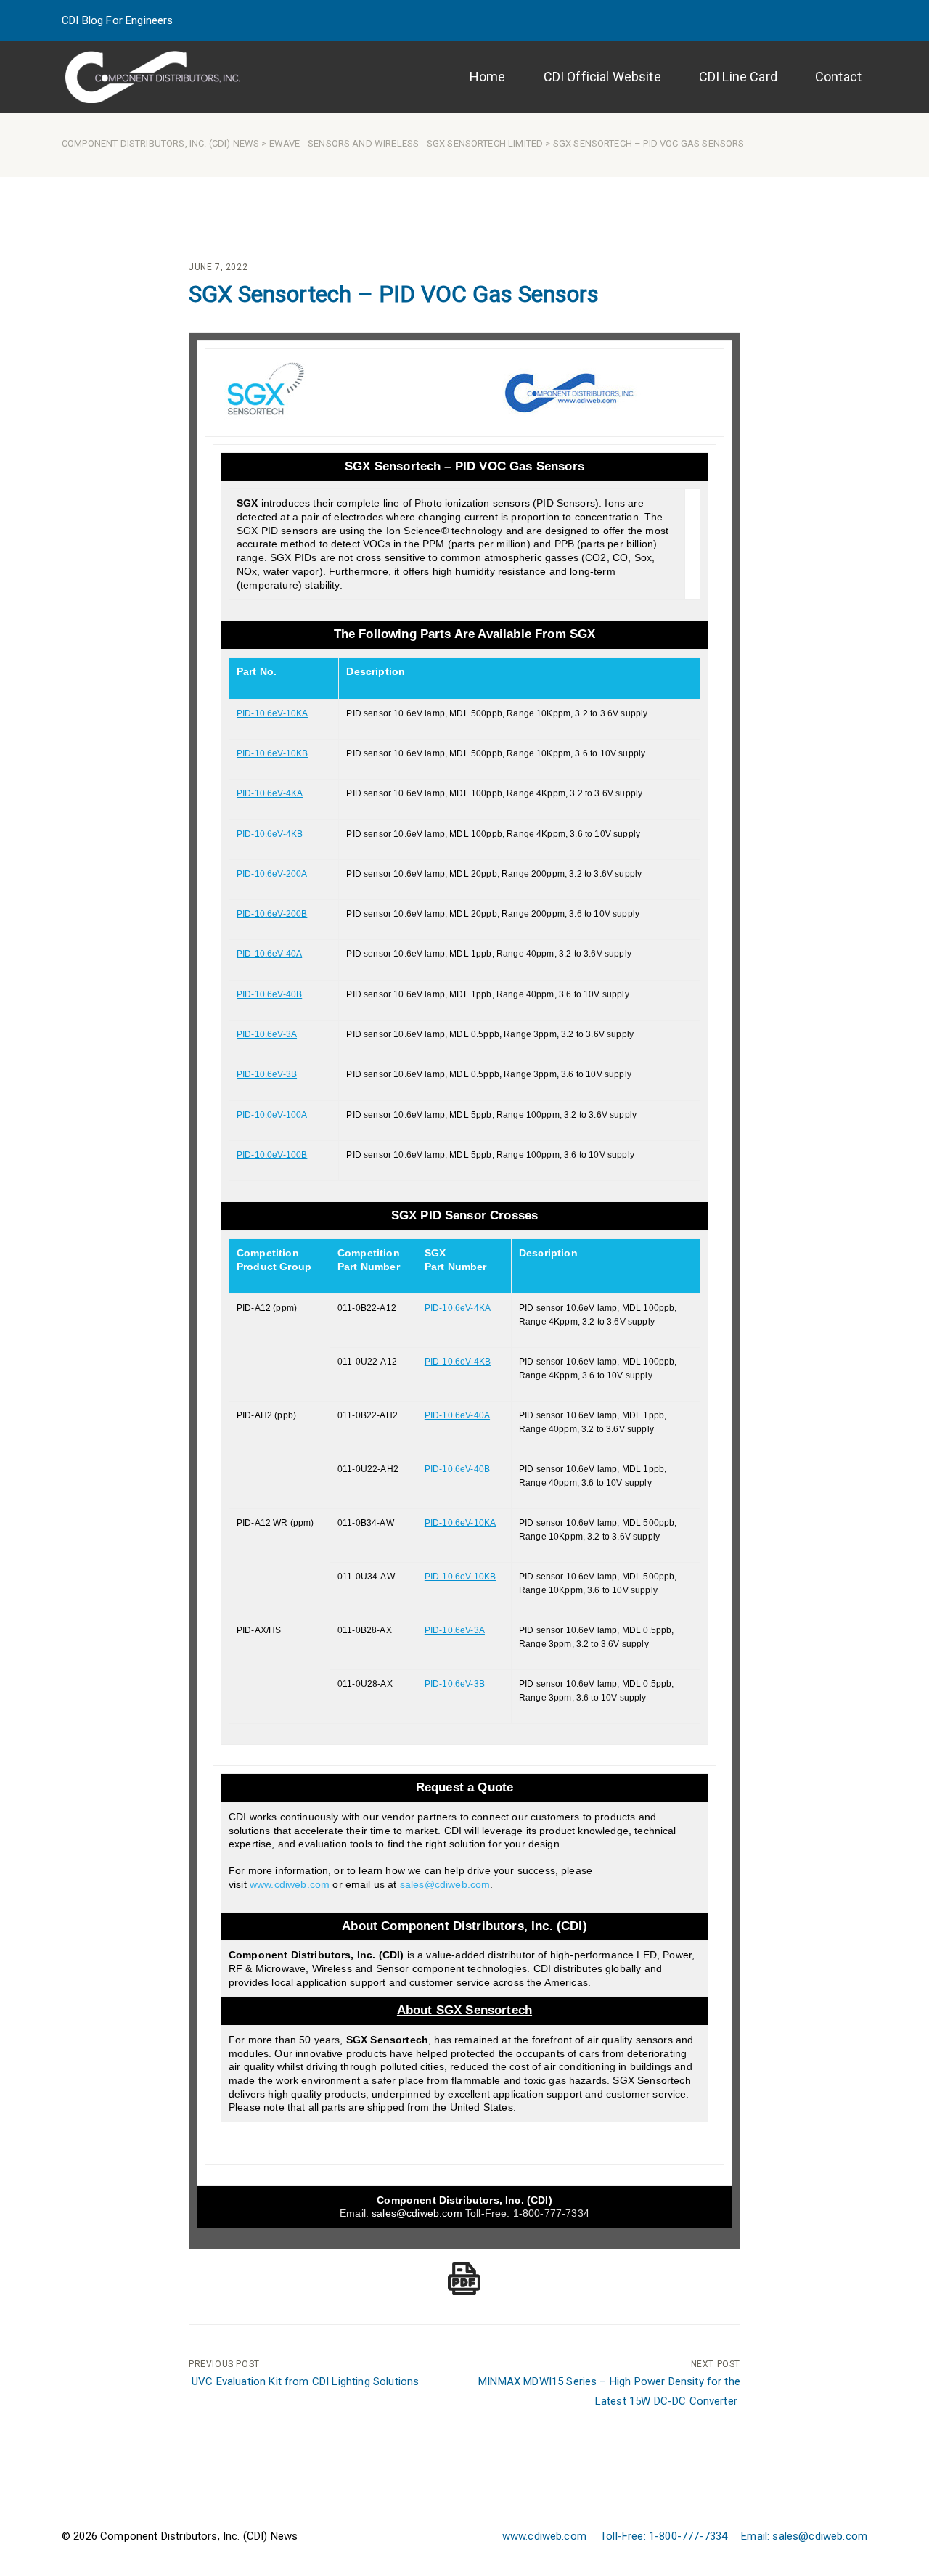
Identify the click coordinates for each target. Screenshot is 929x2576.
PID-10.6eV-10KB (272, 753)
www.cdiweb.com (544, 2536)
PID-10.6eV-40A (269, 954)
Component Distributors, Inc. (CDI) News (160, 143)
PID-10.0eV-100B (272, 1155)
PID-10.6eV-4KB (270, 834)
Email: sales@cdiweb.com (804, 2536)
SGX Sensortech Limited (485, 143)
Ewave (285, 143)
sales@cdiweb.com (417, 2213)
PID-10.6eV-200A (272, 874)
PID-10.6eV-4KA (270, 793)
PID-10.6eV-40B (269, 994)
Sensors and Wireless (363, 143)
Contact (838, 77)
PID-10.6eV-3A (267, 1034)
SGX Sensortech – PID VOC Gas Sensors (394, 294)
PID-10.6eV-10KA (272, 713)
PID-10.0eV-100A (272, 1115)
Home (488, 77)
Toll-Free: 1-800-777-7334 (664, 2536)
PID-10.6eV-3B (267, 1074)
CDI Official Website (602, 77)
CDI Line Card (738, 77)
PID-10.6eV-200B (272, 914)
